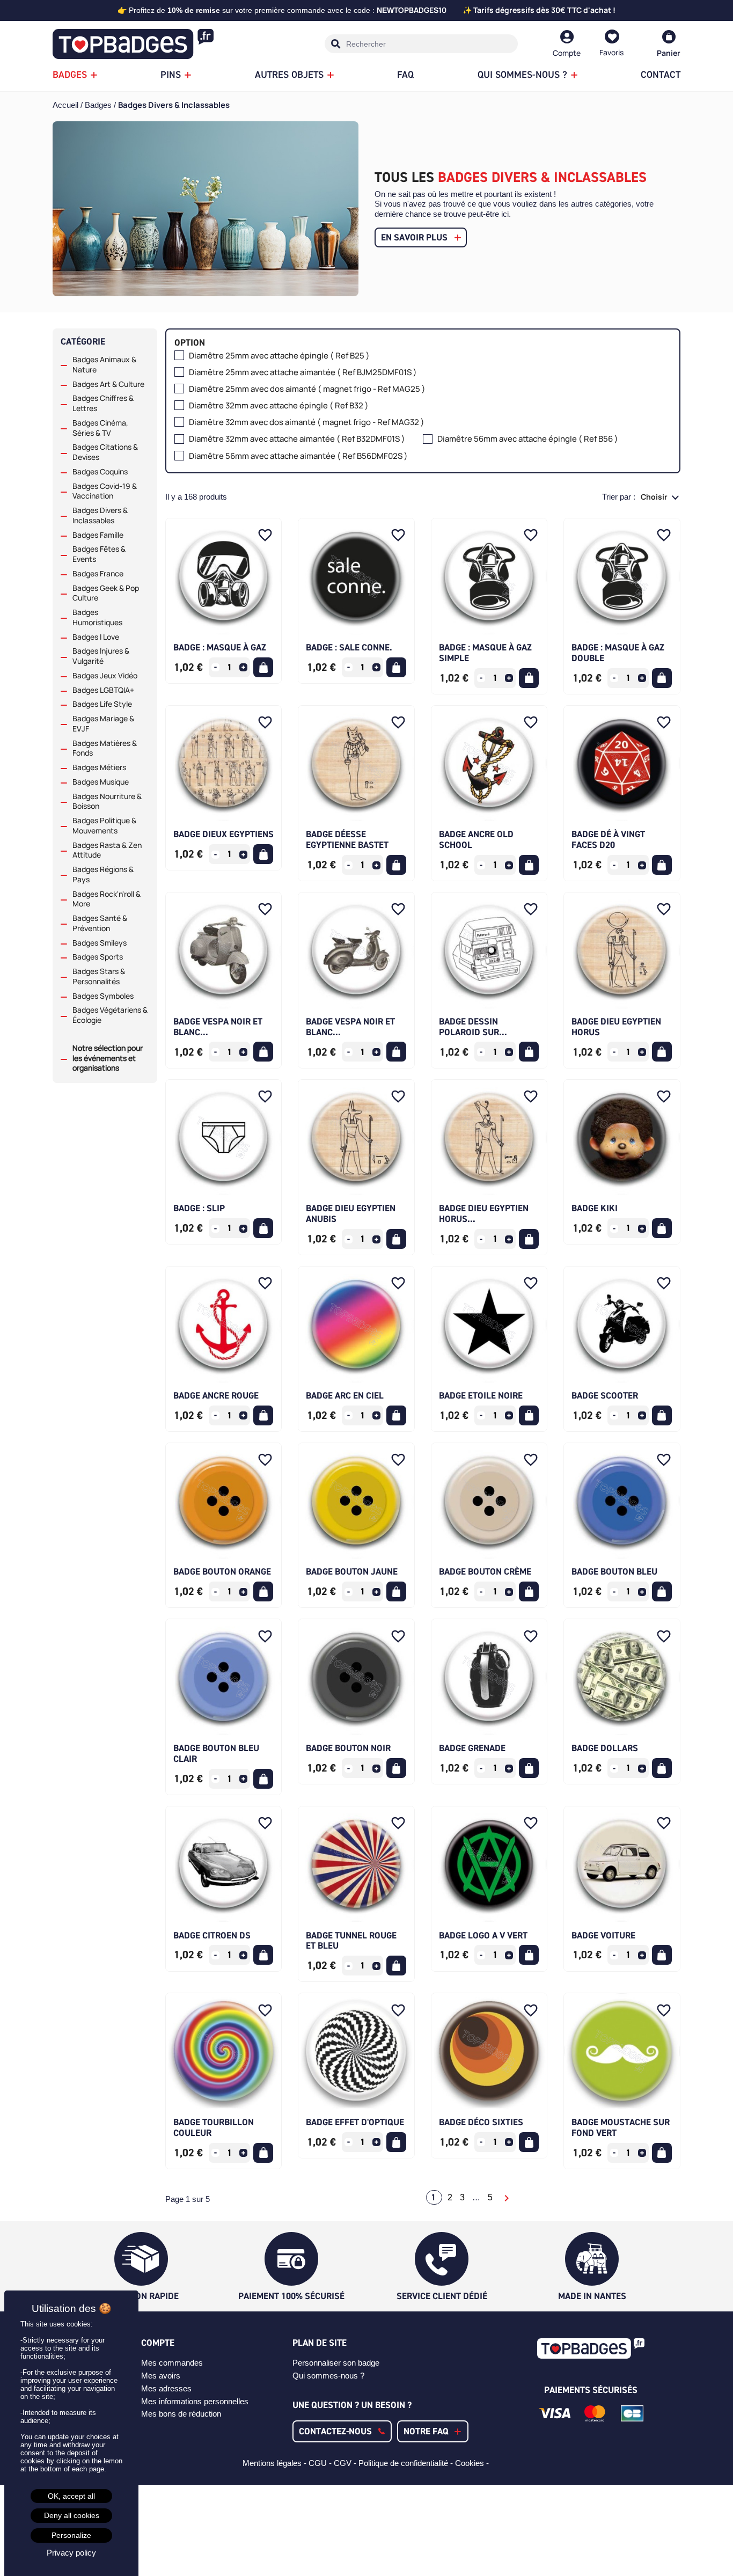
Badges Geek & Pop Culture (106, 593)
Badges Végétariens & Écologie (110, 1015)
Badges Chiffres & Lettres (103, 403)
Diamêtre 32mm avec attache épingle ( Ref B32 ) (279, 406)
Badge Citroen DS (212, 1935)
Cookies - (473, 2463)
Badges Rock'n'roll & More (107, 899)
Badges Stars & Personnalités (99, 976)
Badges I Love (96, 637)
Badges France (98, 574)
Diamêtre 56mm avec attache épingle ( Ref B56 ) (528, 439)
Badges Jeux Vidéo (105, 676)
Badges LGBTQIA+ (103, 690)
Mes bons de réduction (181, 2414)
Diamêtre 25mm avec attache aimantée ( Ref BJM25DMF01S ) (303, 373)
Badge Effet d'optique (355, 2122)
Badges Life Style (102, 704)
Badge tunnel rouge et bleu (351, 1941)
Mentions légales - (276, 2463)
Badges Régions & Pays (103, 874)
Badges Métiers (99, 767)
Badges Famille (98, 535)
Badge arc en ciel (345, 1395)
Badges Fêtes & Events (99, 554)
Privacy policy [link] (71, 2553)
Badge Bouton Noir (348, 1748)
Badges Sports (98, 957)
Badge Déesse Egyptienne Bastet (347, 839)
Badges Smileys (100, 943)
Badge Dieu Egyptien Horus (616, 1027)
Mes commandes (172, 2363)
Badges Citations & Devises (105, 452)
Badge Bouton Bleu (614, 1571)
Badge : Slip (199, 1208)
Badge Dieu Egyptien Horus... (484, 1213)
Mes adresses (166, 2388)
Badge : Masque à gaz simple (485, 653)
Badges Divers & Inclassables (100, 515)
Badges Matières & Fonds (105, 748)
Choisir (655, 497)
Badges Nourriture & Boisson (107, 802)
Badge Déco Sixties (481, 2122)
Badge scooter (605, 1395)
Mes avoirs (161, 2376)
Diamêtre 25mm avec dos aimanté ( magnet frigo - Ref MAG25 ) (307, 389)
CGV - (346, 2463)
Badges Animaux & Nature (104, 365)
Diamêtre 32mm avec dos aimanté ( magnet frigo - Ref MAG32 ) (307, 423)
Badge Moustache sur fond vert (621, 2127)
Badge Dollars (605, 1748)
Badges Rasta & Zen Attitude (107, 850)
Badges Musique (101, 782)
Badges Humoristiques (97, 617)
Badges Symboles (103, 996)
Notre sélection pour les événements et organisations (108, 1058)
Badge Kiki (595, 1208)
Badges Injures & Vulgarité (101, 656)
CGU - (321, 2463)
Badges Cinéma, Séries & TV (100, 428)
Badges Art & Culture (108, 384)
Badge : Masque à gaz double (618, 653)
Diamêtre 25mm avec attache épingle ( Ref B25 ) (279, 356)
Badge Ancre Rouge (216, 1395)
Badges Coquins (100, 472)
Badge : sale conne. (349, 647)
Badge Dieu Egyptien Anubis (351, 1213)
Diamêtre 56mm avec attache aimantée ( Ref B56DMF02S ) (298, 456)
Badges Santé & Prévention (100, 923)
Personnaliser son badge (336, 2363)
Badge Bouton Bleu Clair (216, 1753)
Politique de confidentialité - (407, 2463)
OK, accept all (71, 2496)
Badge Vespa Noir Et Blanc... (218, 1027)
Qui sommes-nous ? (328, 2376)
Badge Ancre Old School (476, 839)
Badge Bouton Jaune (352, 1571)
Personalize (71, 2535)
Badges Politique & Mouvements (104, 826)
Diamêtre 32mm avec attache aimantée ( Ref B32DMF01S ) (297, 439)
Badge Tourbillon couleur (214, 2127)
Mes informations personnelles (195, 2401)
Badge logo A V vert (483, 1935)
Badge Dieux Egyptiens (223, 834)
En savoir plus (414, 237)
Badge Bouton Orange (222, 1571)
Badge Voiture (603, 1935)
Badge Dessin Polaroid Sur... (473, 1027)
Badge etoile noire (481, 1395)
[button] (342, 2431)
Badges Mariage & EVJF (103, 724)
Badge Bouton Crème (485, 1571)
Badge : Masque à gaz (220, 647)
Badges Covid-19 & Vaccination (105, 491)
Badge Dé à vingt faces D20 (608, 839)
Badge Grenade (472, 1748)
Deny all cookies (72, 2515)
